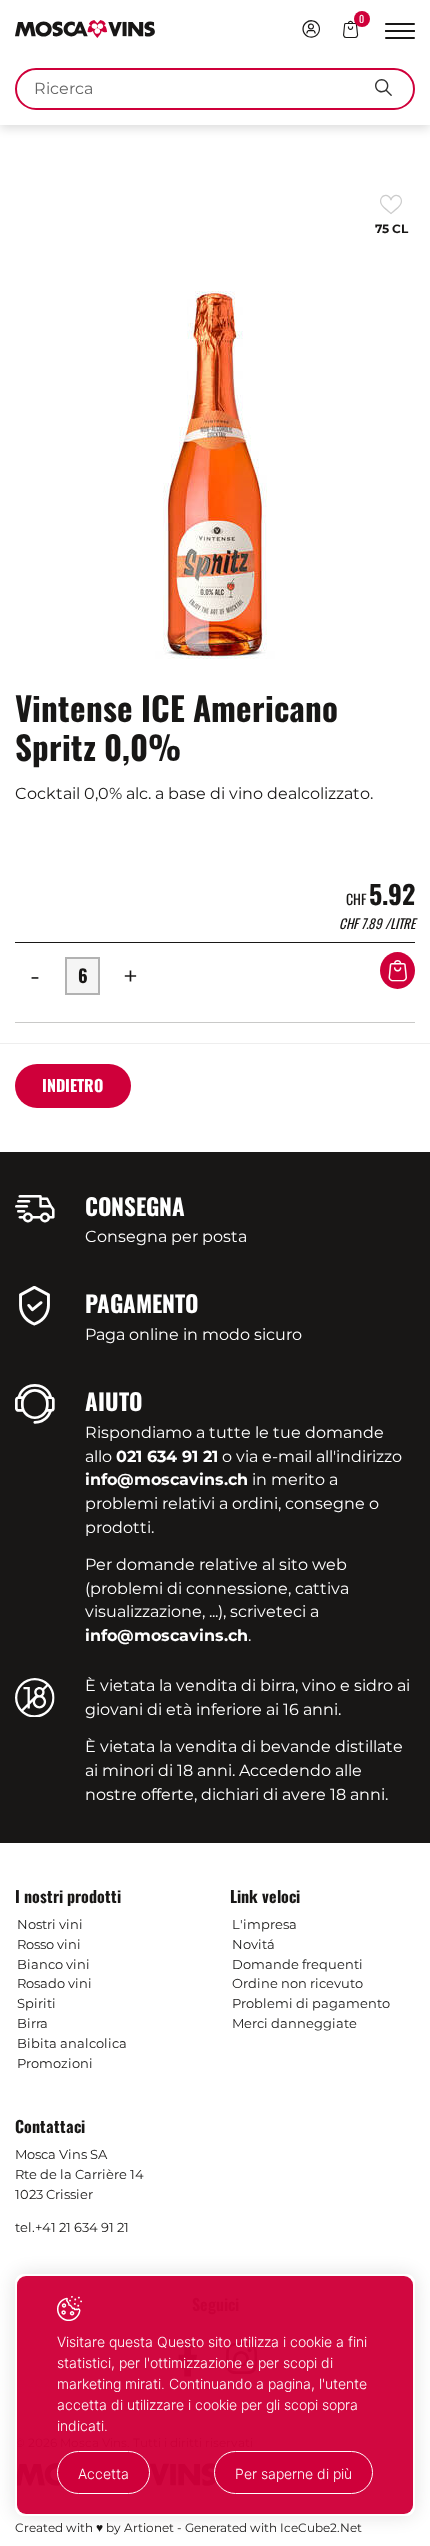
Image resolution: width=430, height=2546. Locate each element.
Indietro (72, 1085)
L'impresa (264, 1924)
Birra (32, 2023)
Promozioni (55, 2063)
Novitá (253, 1944)
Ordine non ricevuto (297, 1983)
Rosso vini (49, 1944)
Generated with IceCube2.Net (273, 2527)
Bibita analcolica (72, 2043)
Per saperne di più (293, 2473)
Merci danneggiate (294, 2023)
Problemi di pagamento (311, 2003)
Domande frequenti (297, 1964)
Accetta (103, 2473)
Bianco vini (53, 1964)
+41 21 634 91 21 (82, 2227)
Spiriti (36, 2003)
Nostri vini (50, 1924)
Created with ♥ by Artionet (94, 2527)
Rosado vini (54, 1983)
